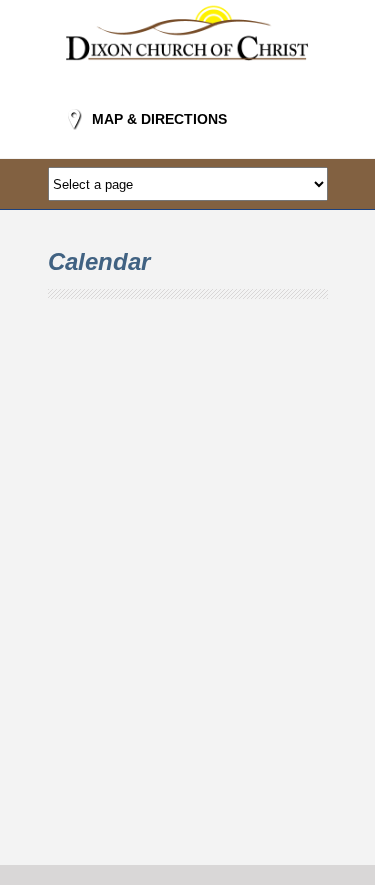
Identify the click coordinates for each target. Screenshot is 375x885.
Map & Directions (159, 119)
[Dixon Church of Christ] (188, 73)
